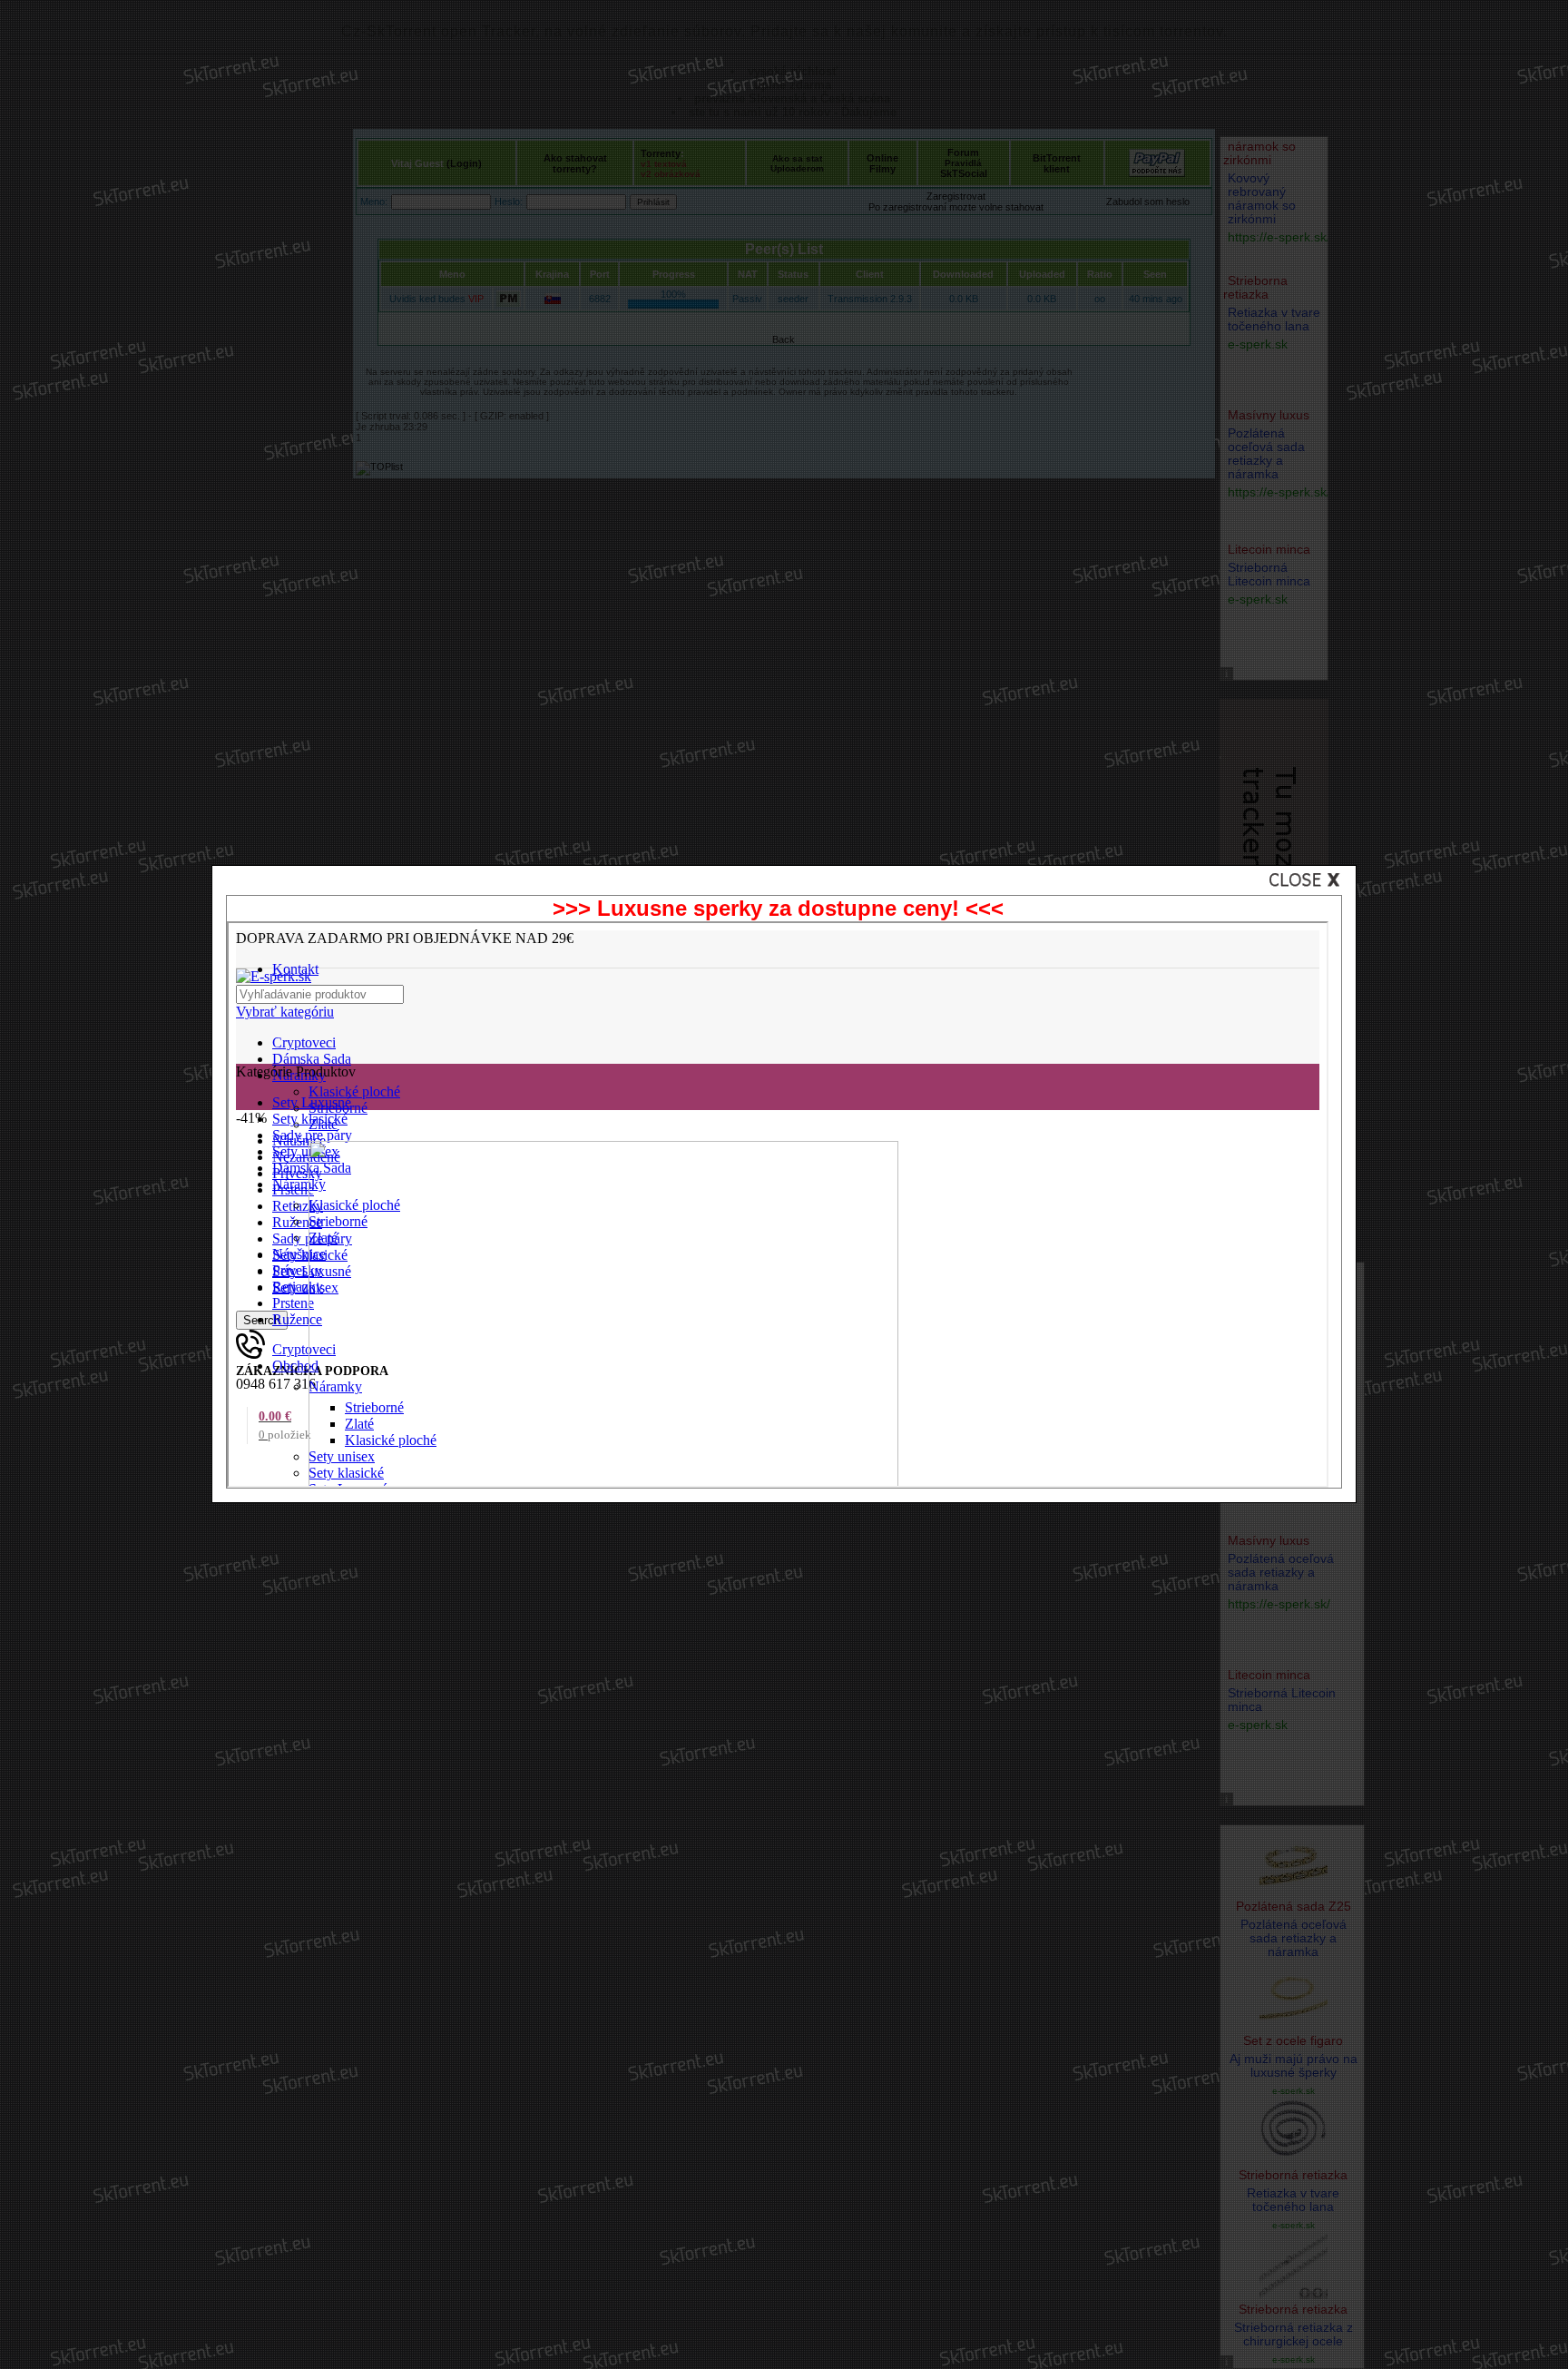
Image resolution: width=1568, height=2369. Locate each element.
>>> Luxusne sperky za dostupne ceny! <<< (778, 908)
